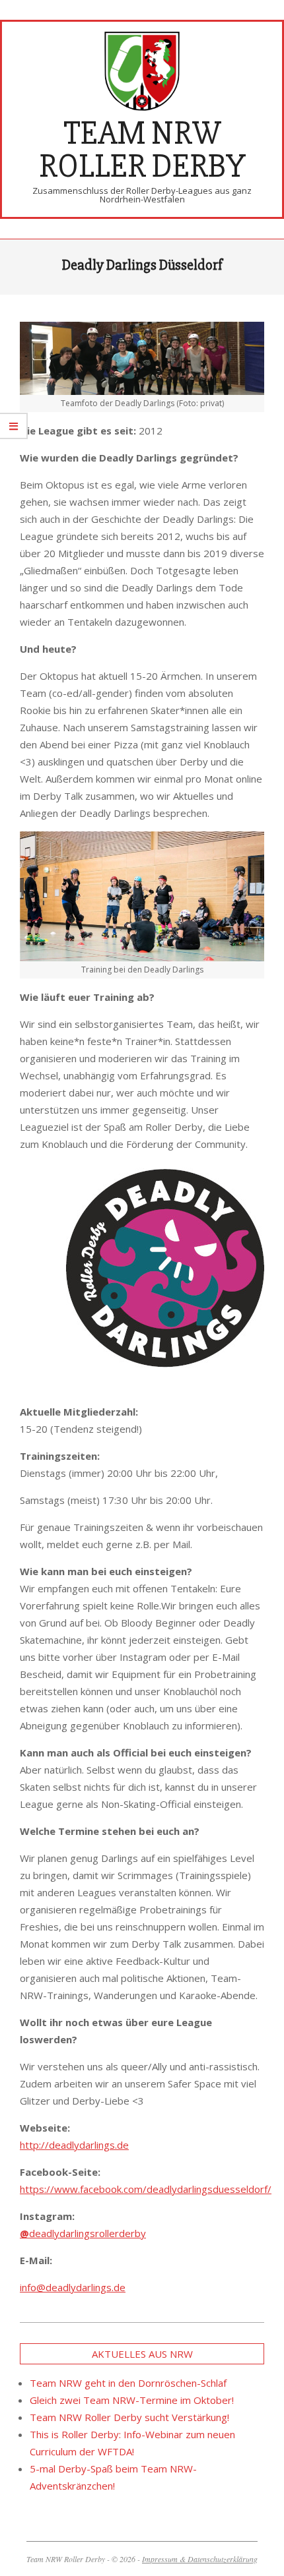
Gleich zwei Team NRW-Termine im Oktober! (132, 2400)
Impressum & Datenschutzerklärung (200, 2559)
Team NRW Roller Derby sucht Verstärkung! (129, 2417)
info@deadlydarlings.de (73, 2287)
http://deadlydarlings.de (74, 2145)
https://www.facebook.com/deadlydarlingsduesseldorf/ (146, 2189)
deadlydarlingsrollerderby (83, 2233)
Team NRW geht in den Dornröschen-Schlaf (128, 2383)
